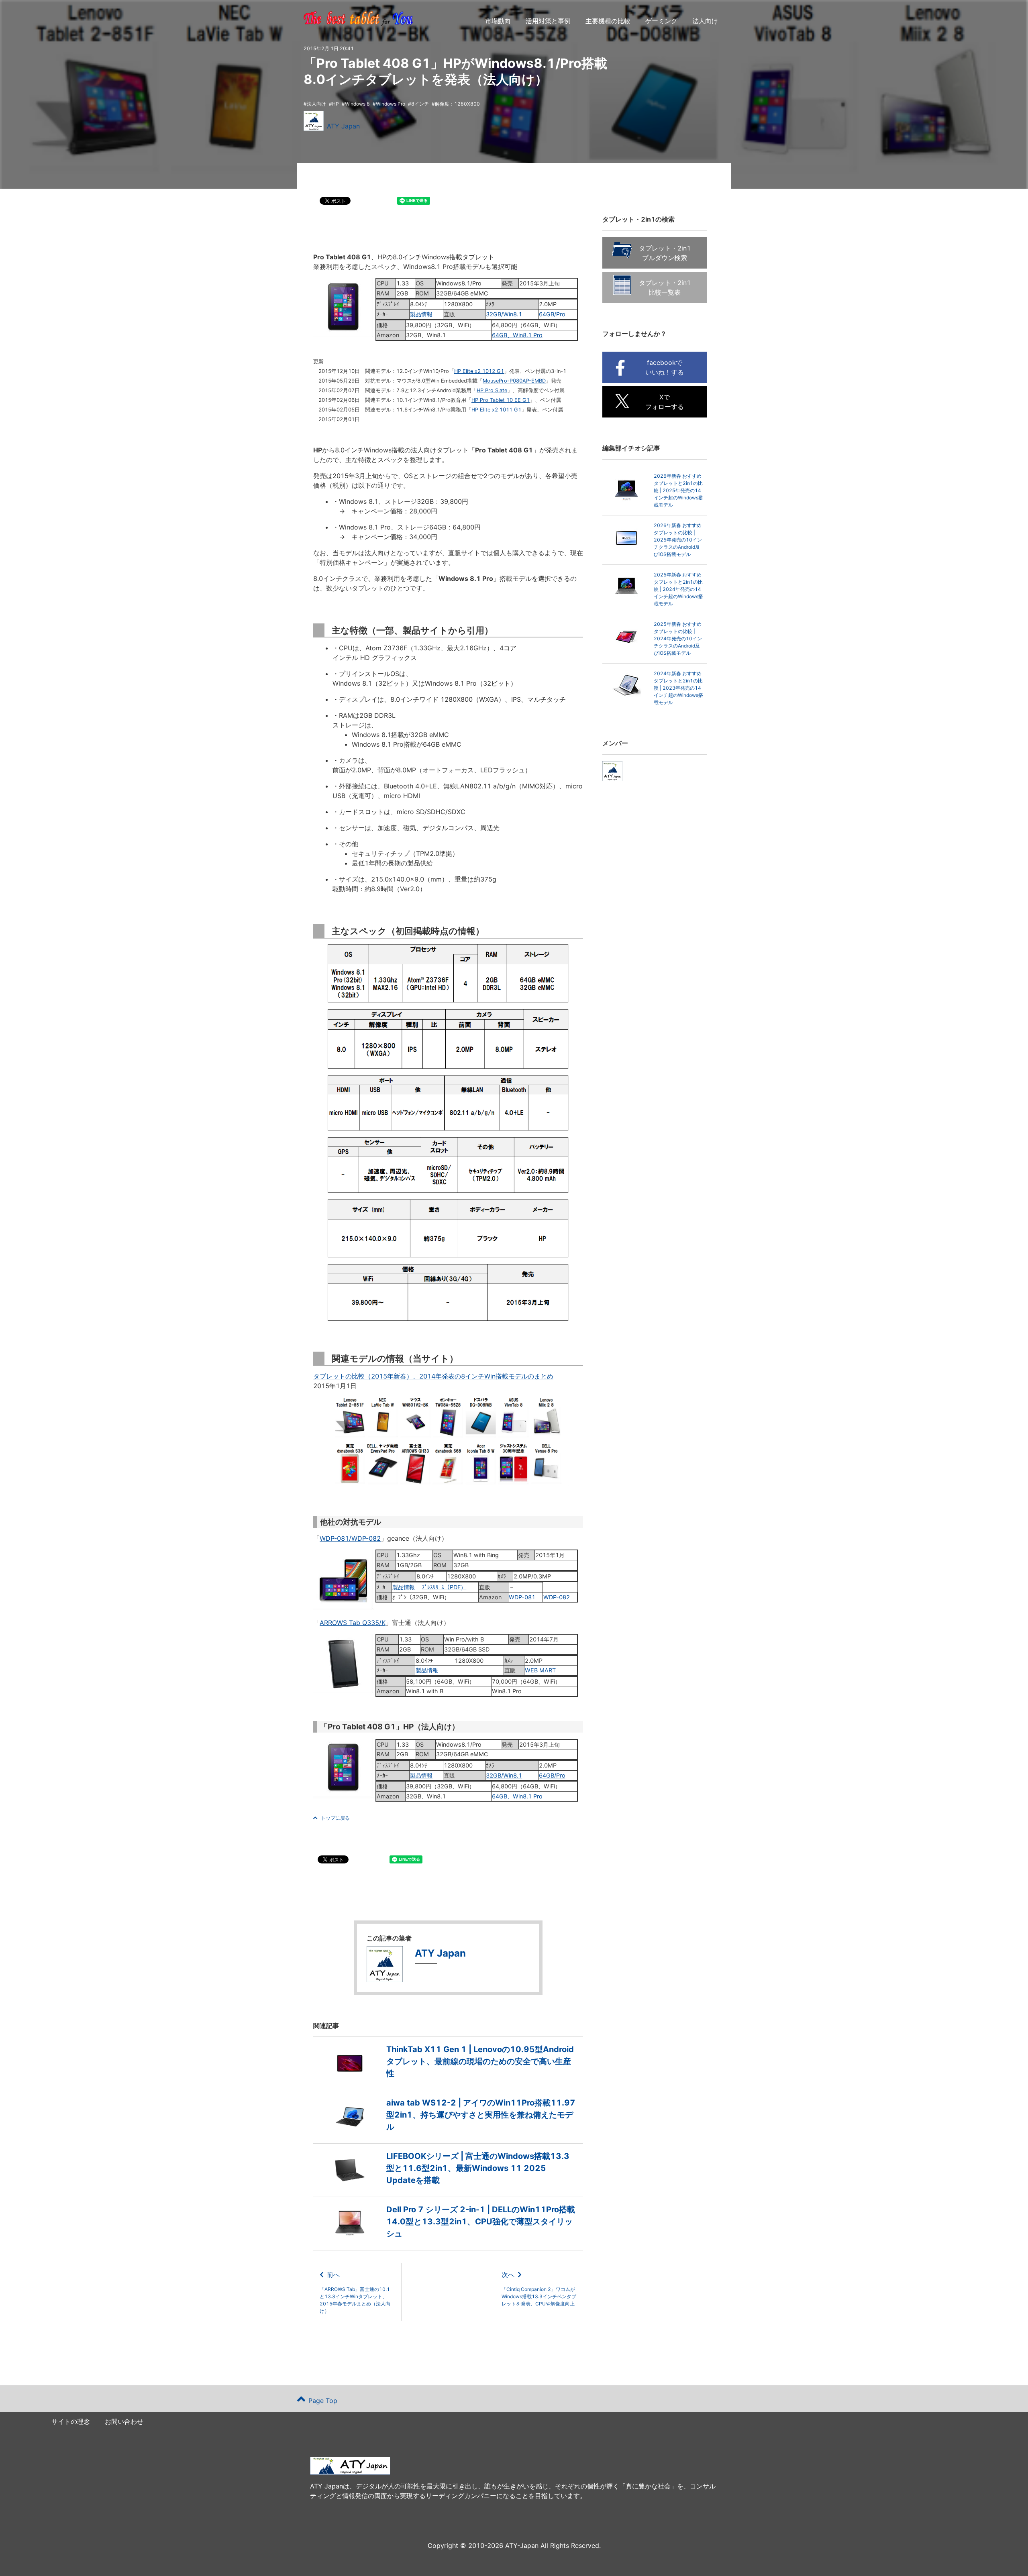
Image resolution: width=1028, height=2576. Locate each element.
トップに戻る (335, 1818)
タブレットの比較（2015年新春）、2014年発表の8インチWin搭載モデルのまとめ (433, 1376)
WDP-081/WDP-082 (350, 1538)
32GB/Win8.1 (504, 314)
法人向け (705, 21)
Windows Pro (391, 104)
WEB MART (540, 1670)
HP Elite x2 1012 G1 (479, 371)
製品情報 (421, 314)
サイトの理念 (71, 2421)
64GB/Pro (552, 314)
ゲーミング (661, 21)
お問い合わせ (124, 2421)
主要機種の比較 (608, 21)
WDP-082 (557, 1597)
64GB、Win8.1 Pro (517, 335)
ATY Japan (343, 126)
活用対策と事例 (548, 21)
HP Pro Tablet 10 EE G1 (501, 400)
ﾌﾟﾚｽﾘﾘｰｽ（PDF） (444, 1587)
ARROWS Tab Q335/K (353, 1623)
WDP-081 (522, 1597)
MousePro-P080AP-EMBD (514, 381)
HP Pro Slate (492, 390)
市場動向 (498, 21)
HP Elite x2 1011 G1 (496, 410)
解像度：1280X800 (457, 104)
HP (336, 104)
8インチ (420, 104)
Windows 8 (357, 104)
